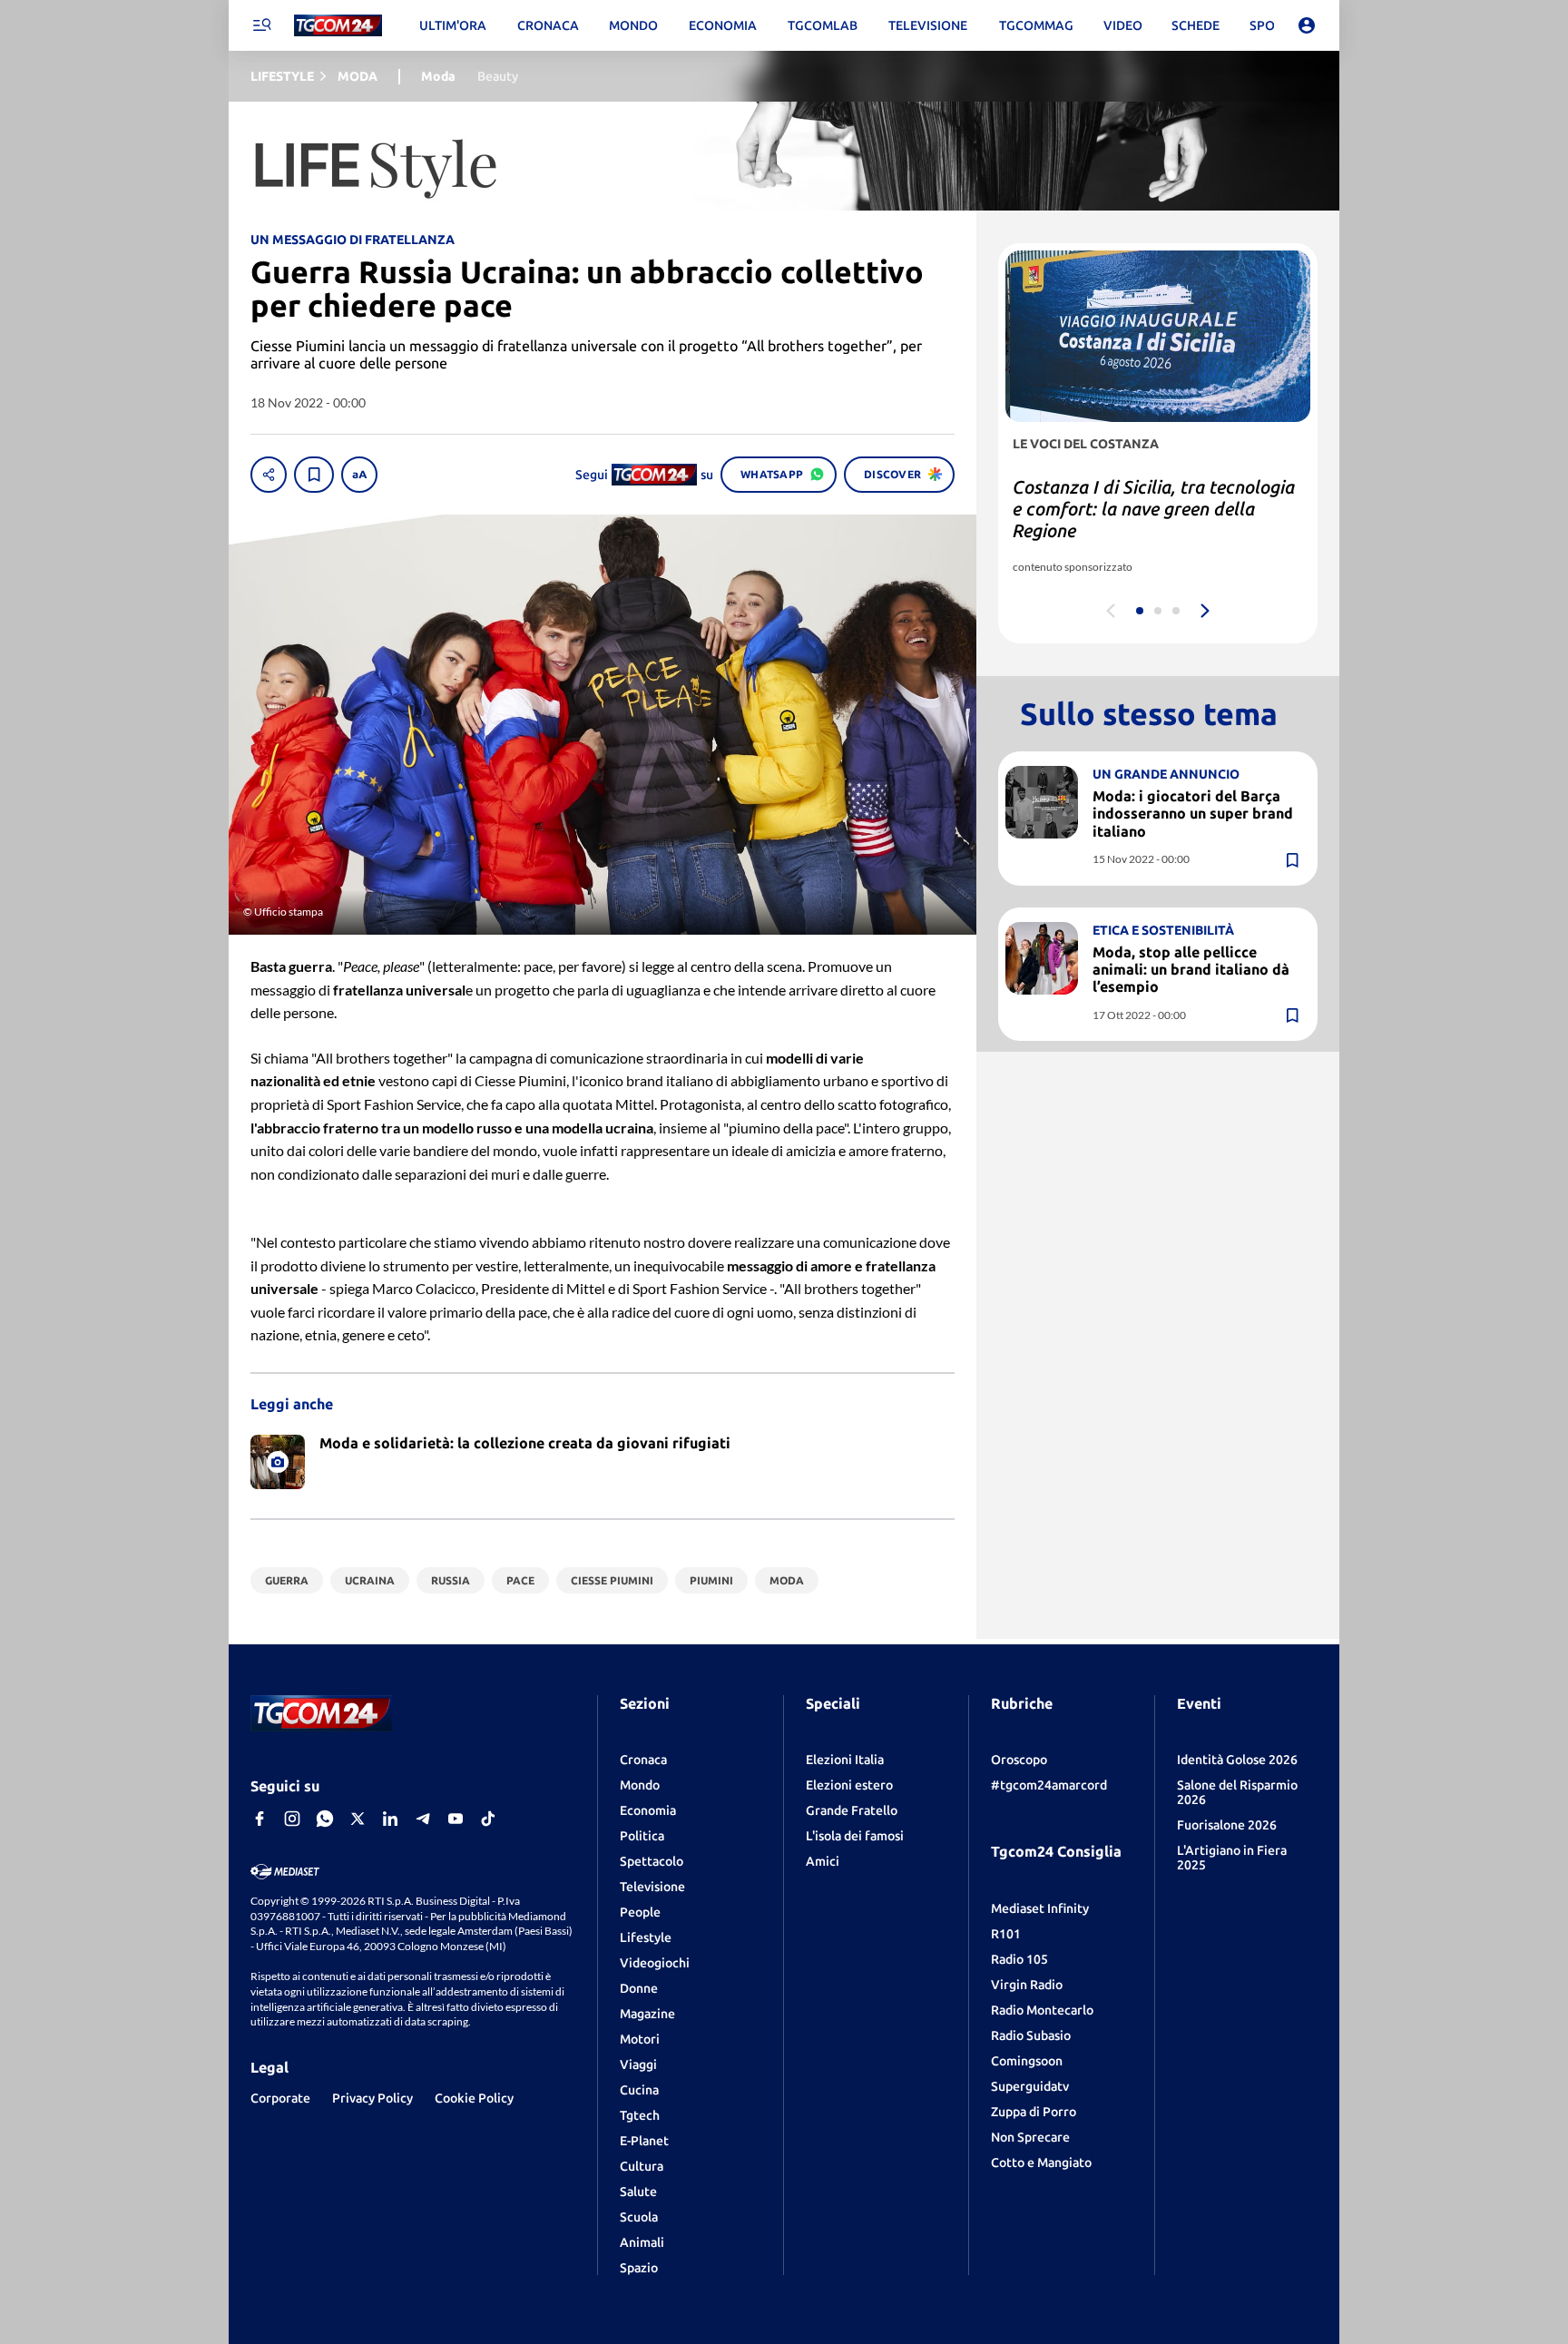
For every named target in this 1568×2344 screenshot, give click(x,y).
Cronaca (643, 1760)
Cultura (642, 2166)
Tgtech (640, 2115)
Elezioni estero (849, 1785)
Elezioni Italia (845, 1760)
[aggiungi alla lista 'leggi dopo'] (314, 475)
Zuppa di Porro (1034, 2112)
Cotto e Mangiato (1041, 2163)
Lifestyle (646, 1937)
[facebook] (260, 1819)
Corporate (280, 2098)
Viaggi (638, 2064)
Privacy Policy (372, 2098)
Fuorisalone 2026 (1227, 1825)
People (640, 1912)
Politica (642, 1836)
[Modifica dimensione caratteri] (359, 475)
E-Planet (644, 2141)
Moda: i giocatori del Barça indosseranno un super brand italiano (1193, 813)
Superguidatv (1030, 2086)
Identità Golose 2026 (1237, 1760)
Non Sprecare (1030, 2137)
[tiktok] (488, 1819)
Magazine (647, 2014)
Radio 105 (1019, 1959)
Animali (642, 2242)
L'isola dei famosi (855, 1836)
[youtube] (456, 1819)
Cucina (639, 2090)
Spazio (639, 2268)
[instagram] (292, 1819)
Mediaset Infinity (1040, 1908)
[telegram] (423, 1819)
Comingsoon (1027, 2061)
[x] (358, 1819)
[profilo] (1307, 25)
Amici (823, 1861)
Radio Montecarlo (1042, 2010)
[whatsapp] (325, 1819)
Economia (648, 1810)
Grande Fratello (852, 1810)
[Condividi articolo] (269, 475)
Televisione (652, 1887)
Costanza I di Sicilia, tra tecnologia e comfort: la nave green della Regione (1154, 509)
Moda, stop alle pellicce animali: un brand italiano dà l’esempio (1191, 969)
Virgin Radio (1027, 1985)
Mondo (640, 1785)
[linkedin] (390, 1819)
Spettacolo (652, 1861)
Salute (638, 2192)
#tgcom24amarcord (1049, 1785)
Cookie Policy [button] (474, 2098)
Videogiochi (655, 1963)
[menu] (261, 25)
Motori (640, 2039)
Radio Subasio (1031, 2035)
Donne (639, 1988)
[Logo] (338, 26)
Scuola (639, 2217)
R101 (1006, 1934)
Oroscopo (1019, 1760)
